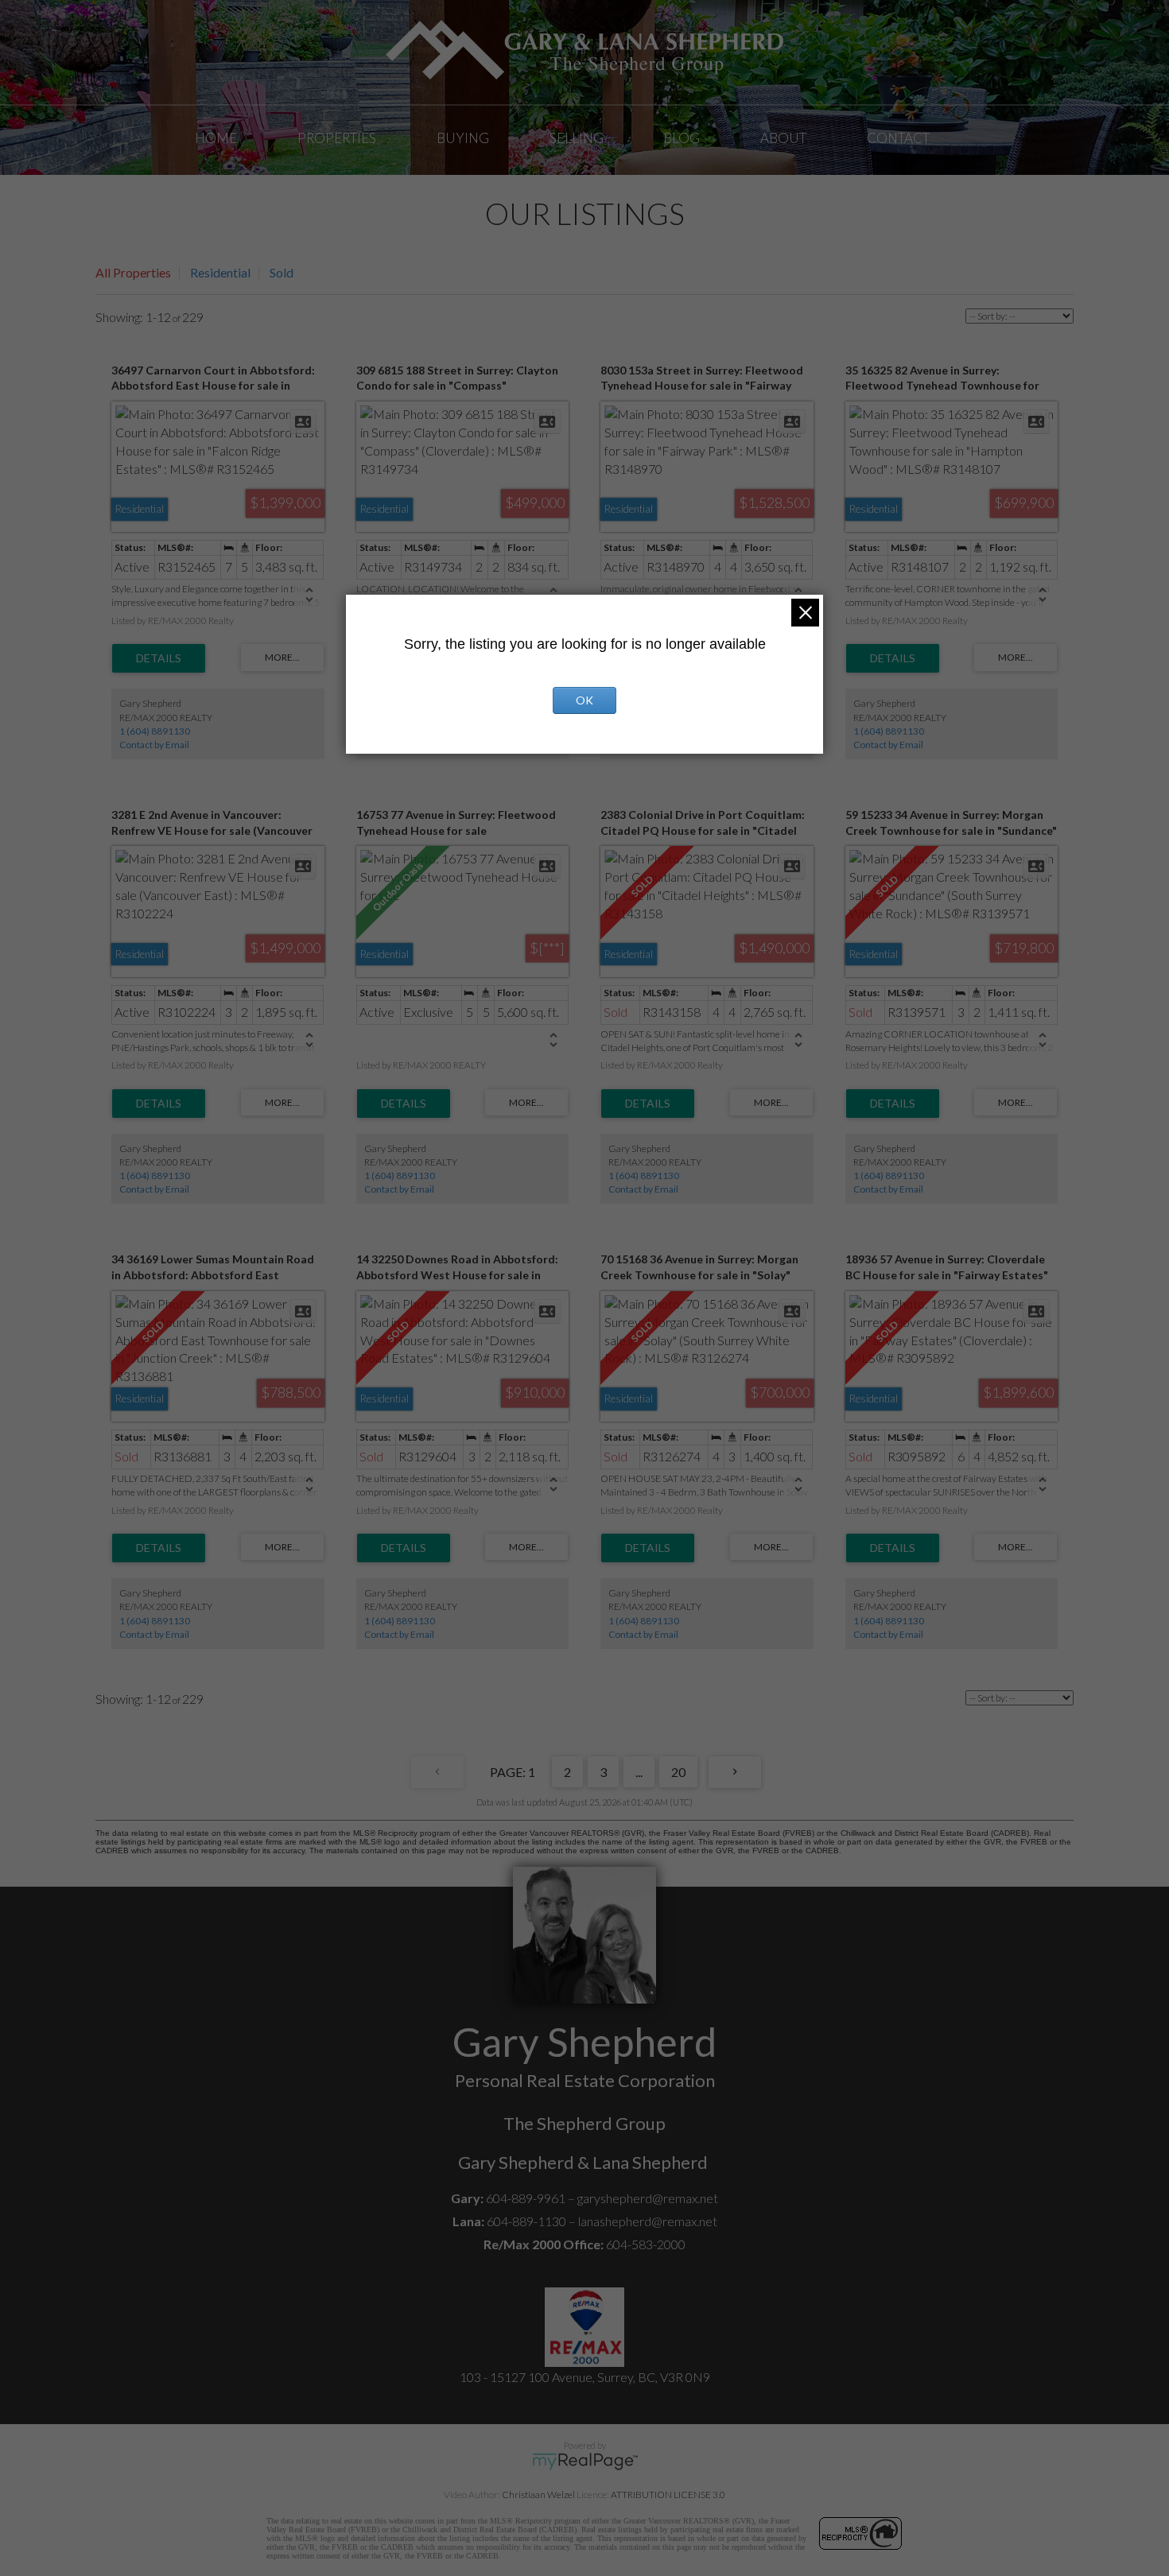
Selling (577, 138)
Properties (337, 138)
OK (584, 700)
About (783, 138)
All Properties (133, 272)
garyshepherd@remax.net (648, 2198)
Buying (463, 138)
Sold (282, 272)
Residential (220, 272)
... (639, 1772)
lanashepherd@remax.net (648, 2221)
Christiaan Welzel (538, 2495)
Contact (898, 138)
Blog (682, 138)
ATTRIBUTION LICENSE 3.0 (668, 2495)
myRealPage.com (585, 2462)
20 (678, 1772)
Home (216, 138)
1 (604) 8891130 (155, 731)
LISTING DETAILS (159, 658)
